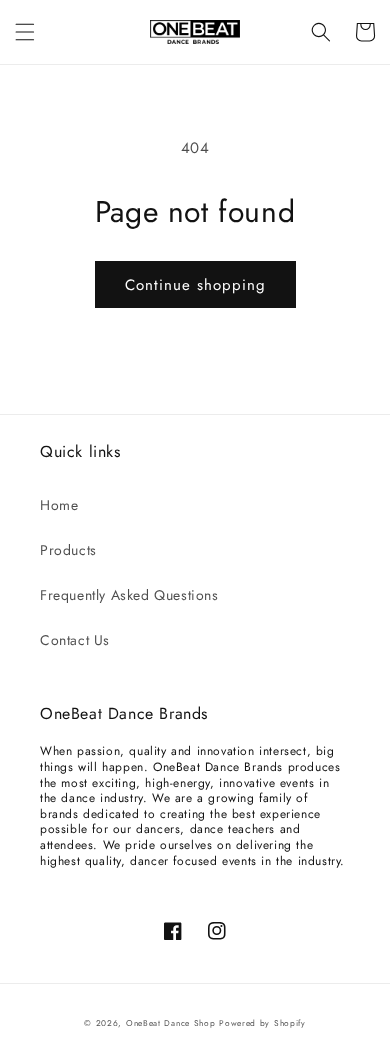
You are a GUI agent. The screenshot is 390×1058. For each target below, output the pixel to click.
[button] (25, 32)
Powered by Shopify (262, 1023)
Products (68, 550)
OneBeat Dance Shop (171, 1023)
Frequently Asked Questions (129, 595)
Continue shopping (195, 285)
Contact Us (75, 640)
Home (59, 505)
